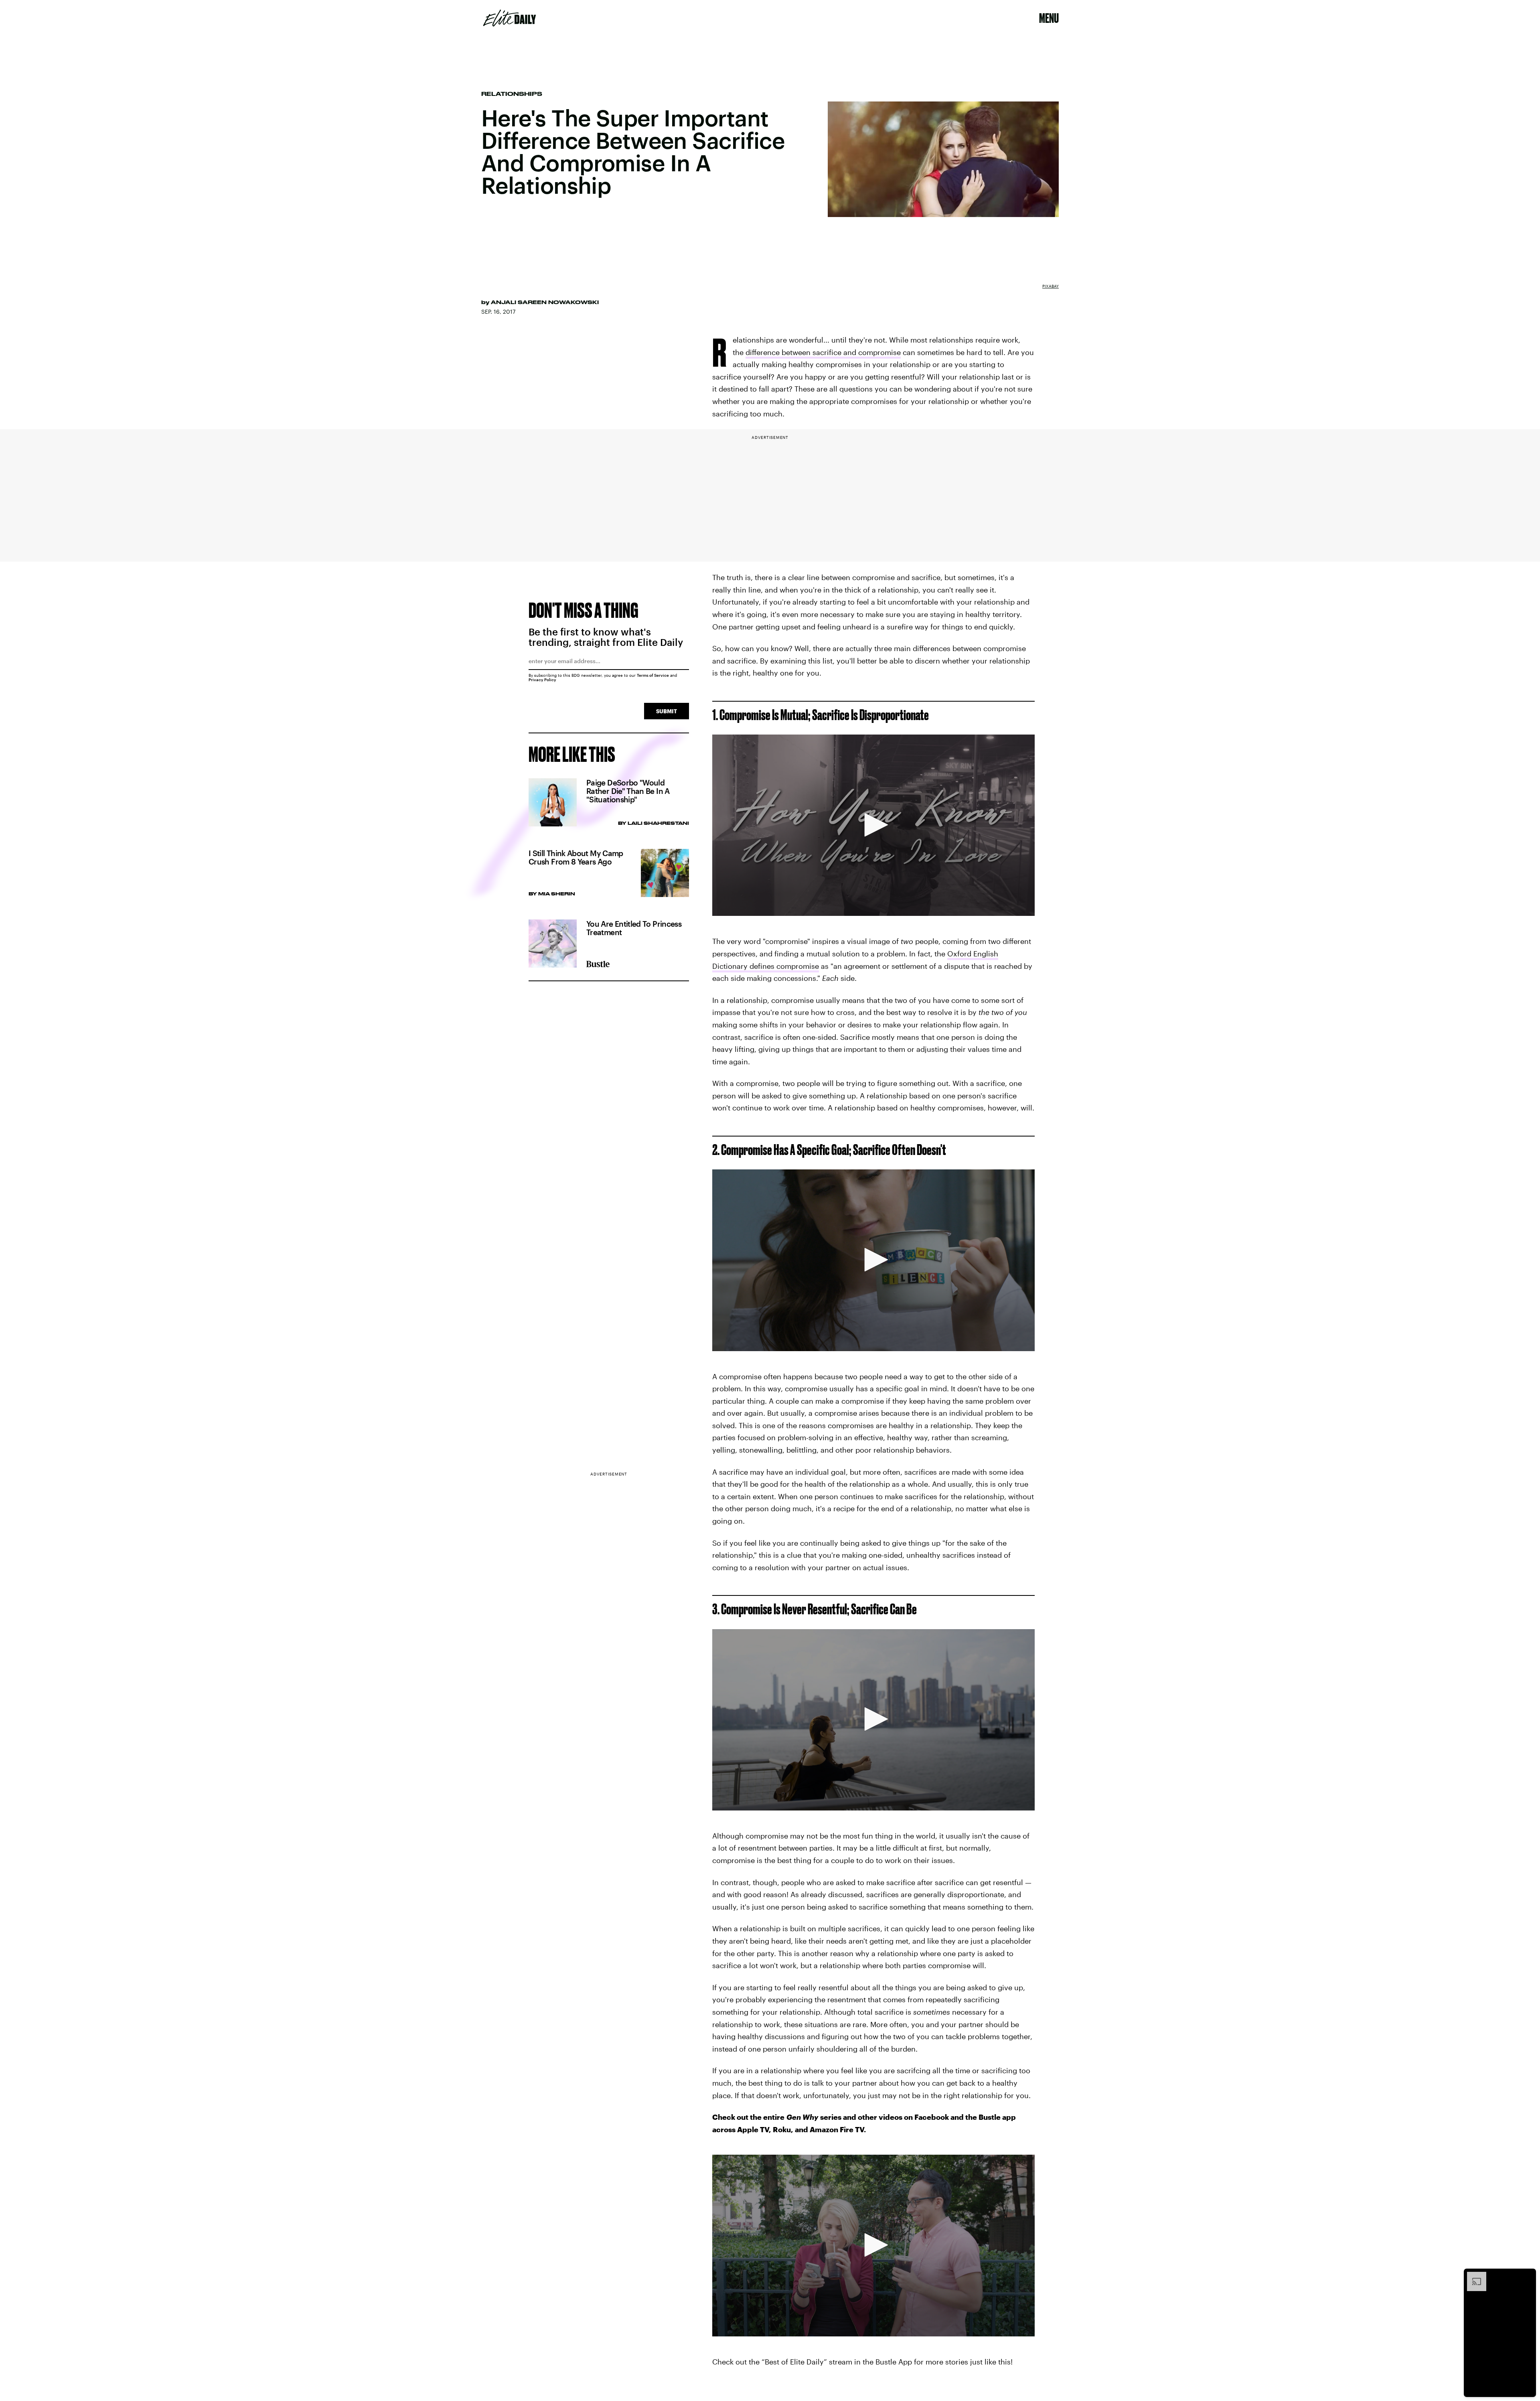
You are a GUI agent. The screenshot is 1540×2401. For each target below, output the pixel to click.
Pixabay (1051, 286)
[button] (873, 825)
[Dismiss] (1527, 2276)
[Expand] (1473, 2276)
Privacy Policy (542, 680)
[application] (873, 825)
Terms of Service (653, 675)
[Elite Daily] (510, 18)
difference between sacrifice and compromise (823, 352)
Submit (667, 711)
